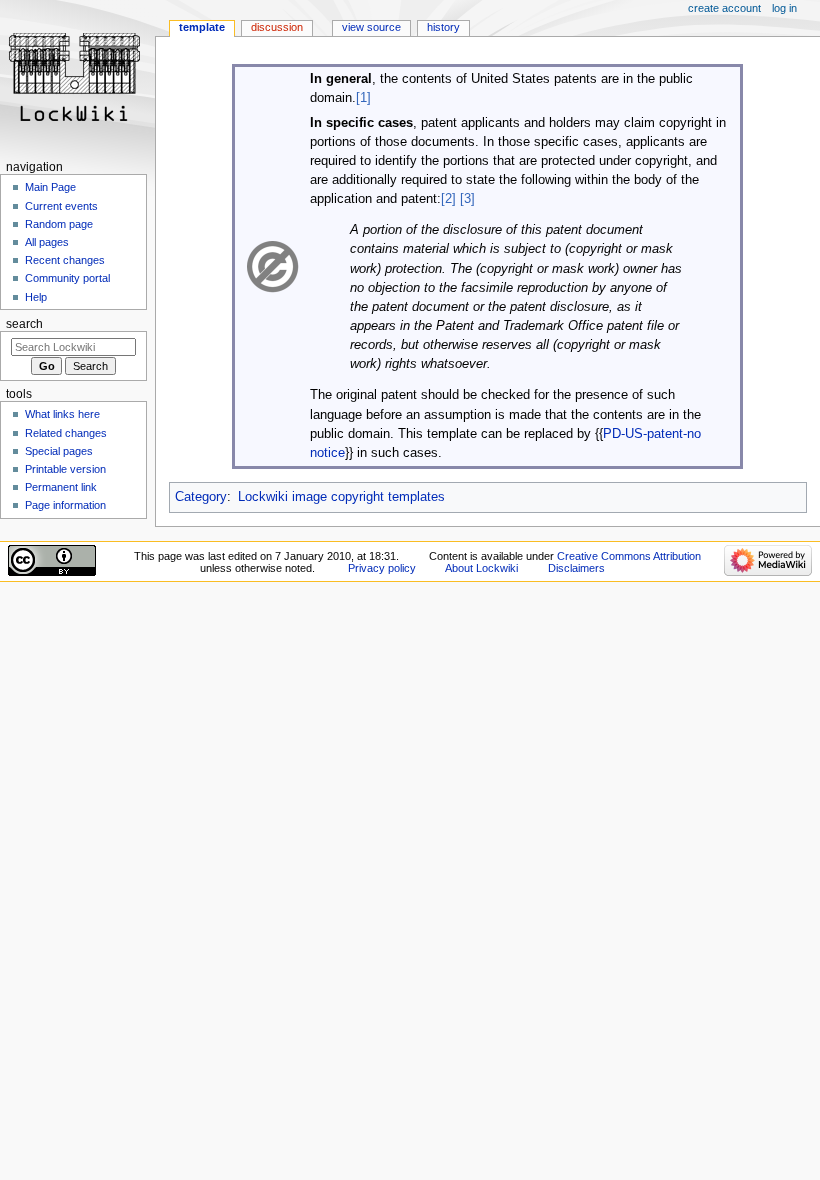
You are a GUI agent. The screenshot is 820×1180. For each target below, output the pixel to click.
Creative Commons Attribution (629, 556)
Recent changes (65, 260)
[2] (448, 199)
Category (201, 497)
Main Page (50, 187)
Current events (61, 206)
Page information (65, 505)
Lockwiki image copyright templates (341, 497)
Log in (784, 8)
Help (36, 297)
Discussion (277, 27)
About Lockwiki (481, 568)
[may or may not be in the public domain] (273, 266)
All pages (47, 242)
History (443, 27)
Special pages (59, 451)
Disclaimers (576, 568)
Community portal (67, 278)
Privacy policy (382, 568)
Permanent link (61, 487)
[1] (363, 98)
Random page (59, 224)
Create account (724, 8)
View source (371, 27)
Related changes (66, 433)
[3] (467, 199)
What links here (62, 414)
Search (24, 324)
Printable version (65, 469)
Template (202, 27)
